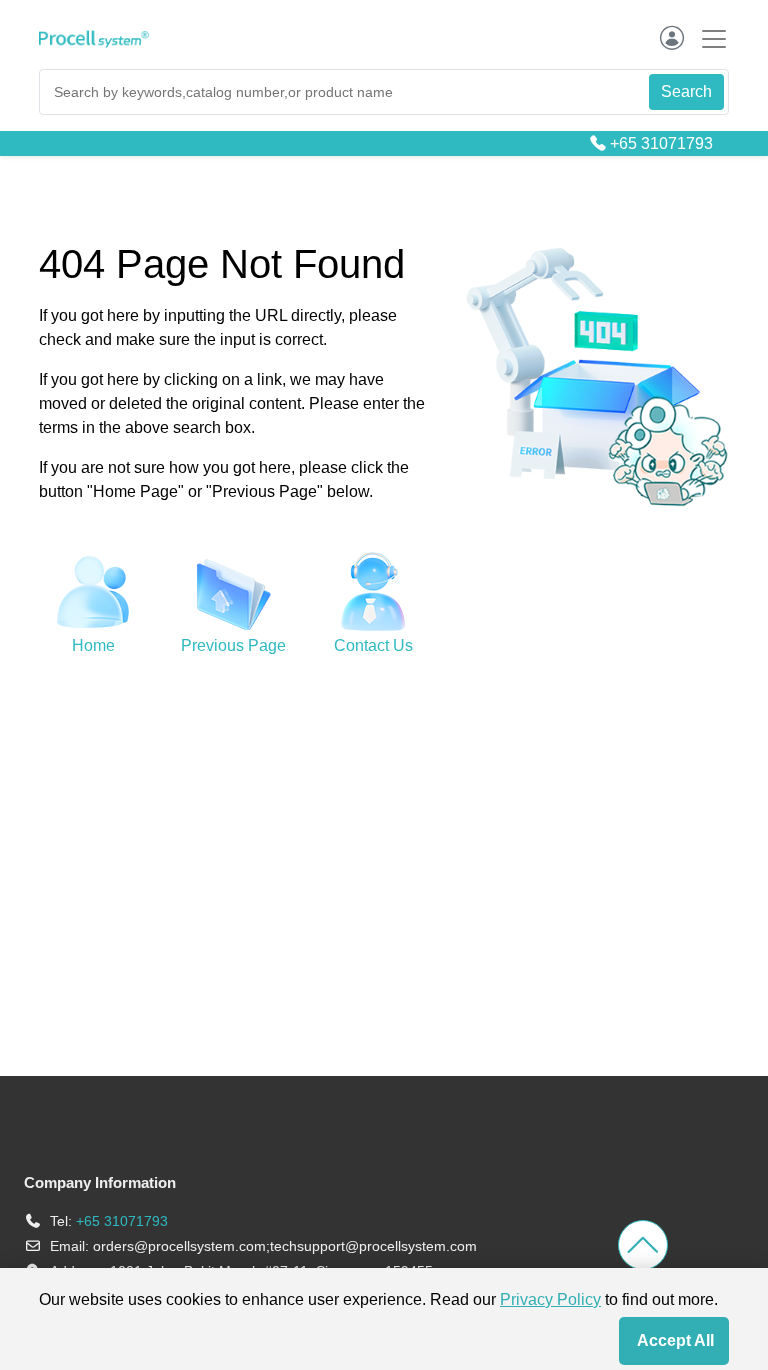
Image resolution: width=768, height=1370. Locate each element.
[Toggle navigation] (708, 38)
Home (93, 645)
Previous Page (233, 645)
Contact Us (373, 645)
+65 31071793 (661, 143)
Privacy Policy (550, 1299)
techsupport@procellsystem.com (373, 1246)
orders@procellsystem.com (179, 1246)
